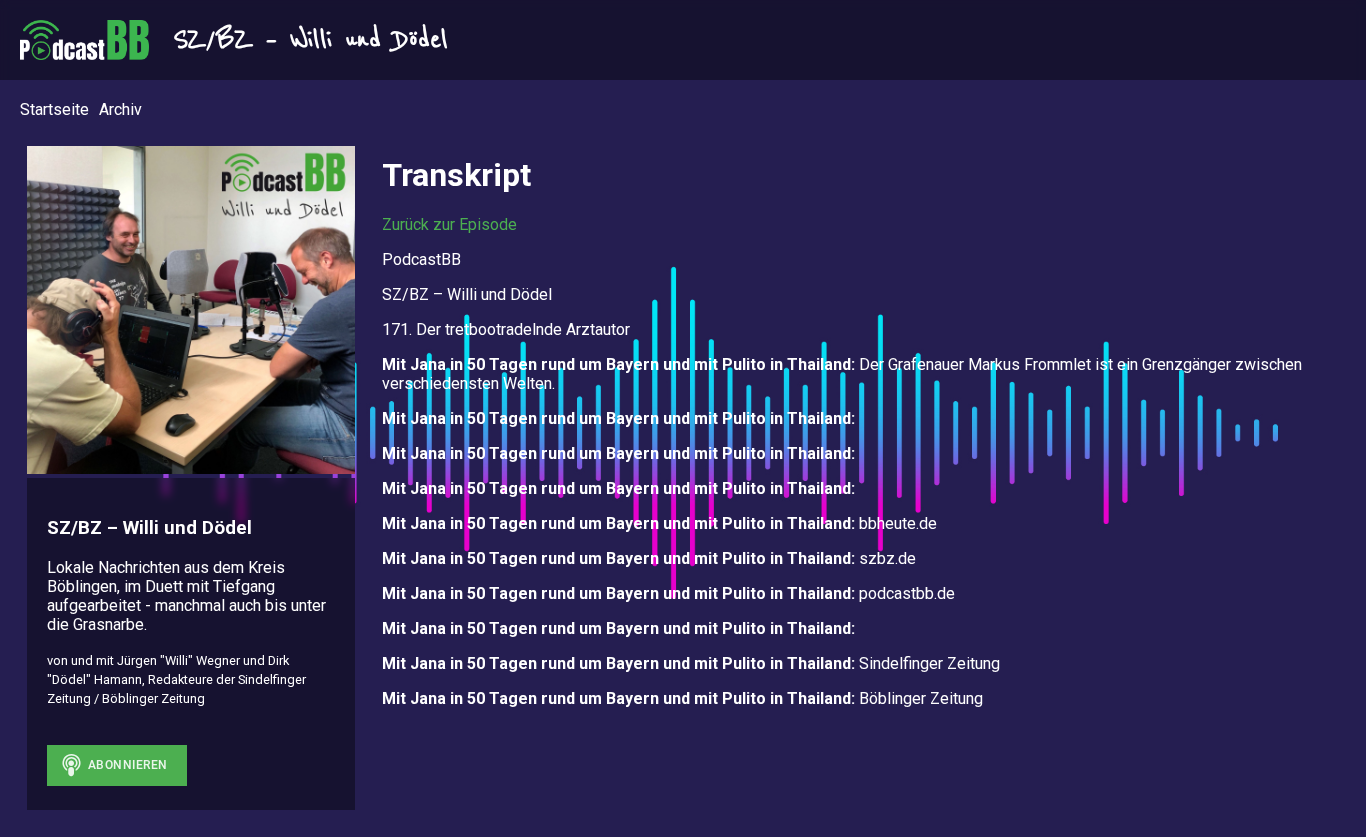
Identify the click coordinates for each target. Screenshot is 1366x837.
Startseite (54, 109)
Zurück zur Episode (449, 224)
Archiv (120, 109)
